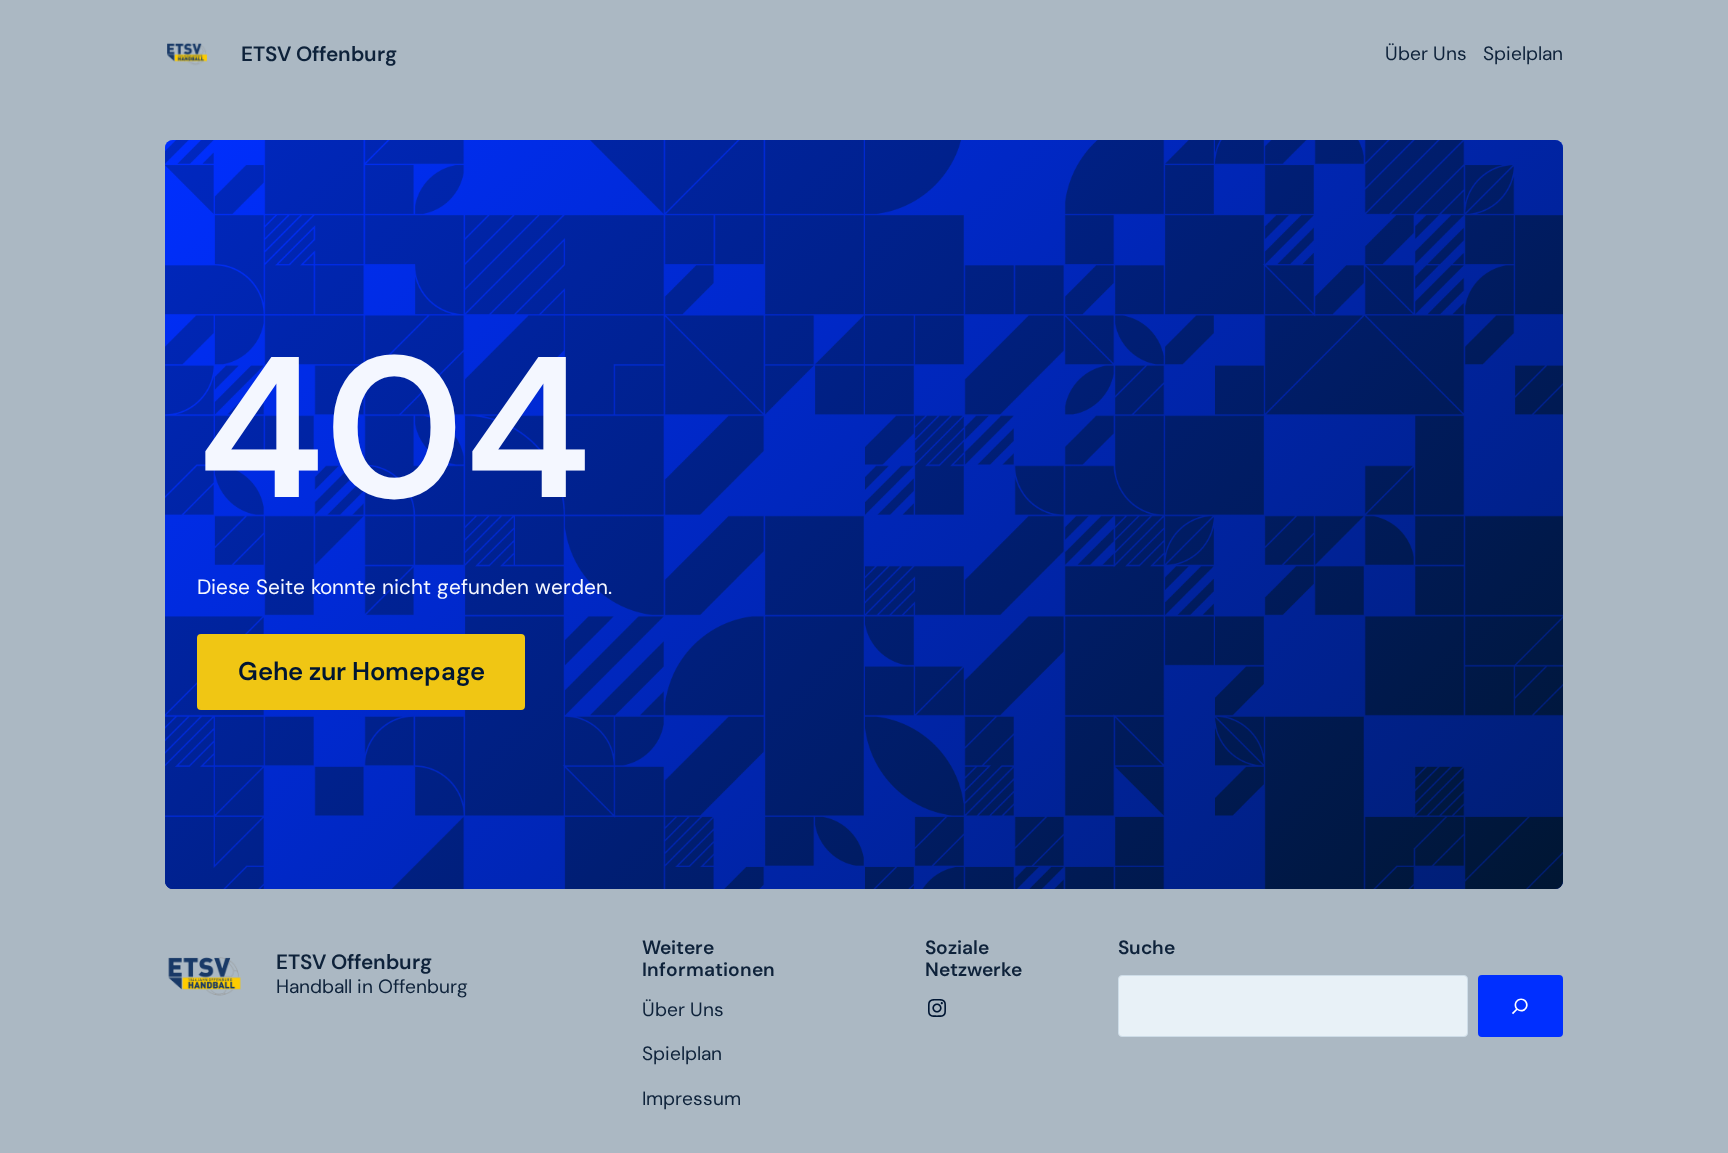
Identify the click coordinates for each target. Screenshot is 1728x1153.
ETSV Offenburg (319, 53)
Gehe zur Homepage (361, 671)
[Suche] (1520, 1006)
